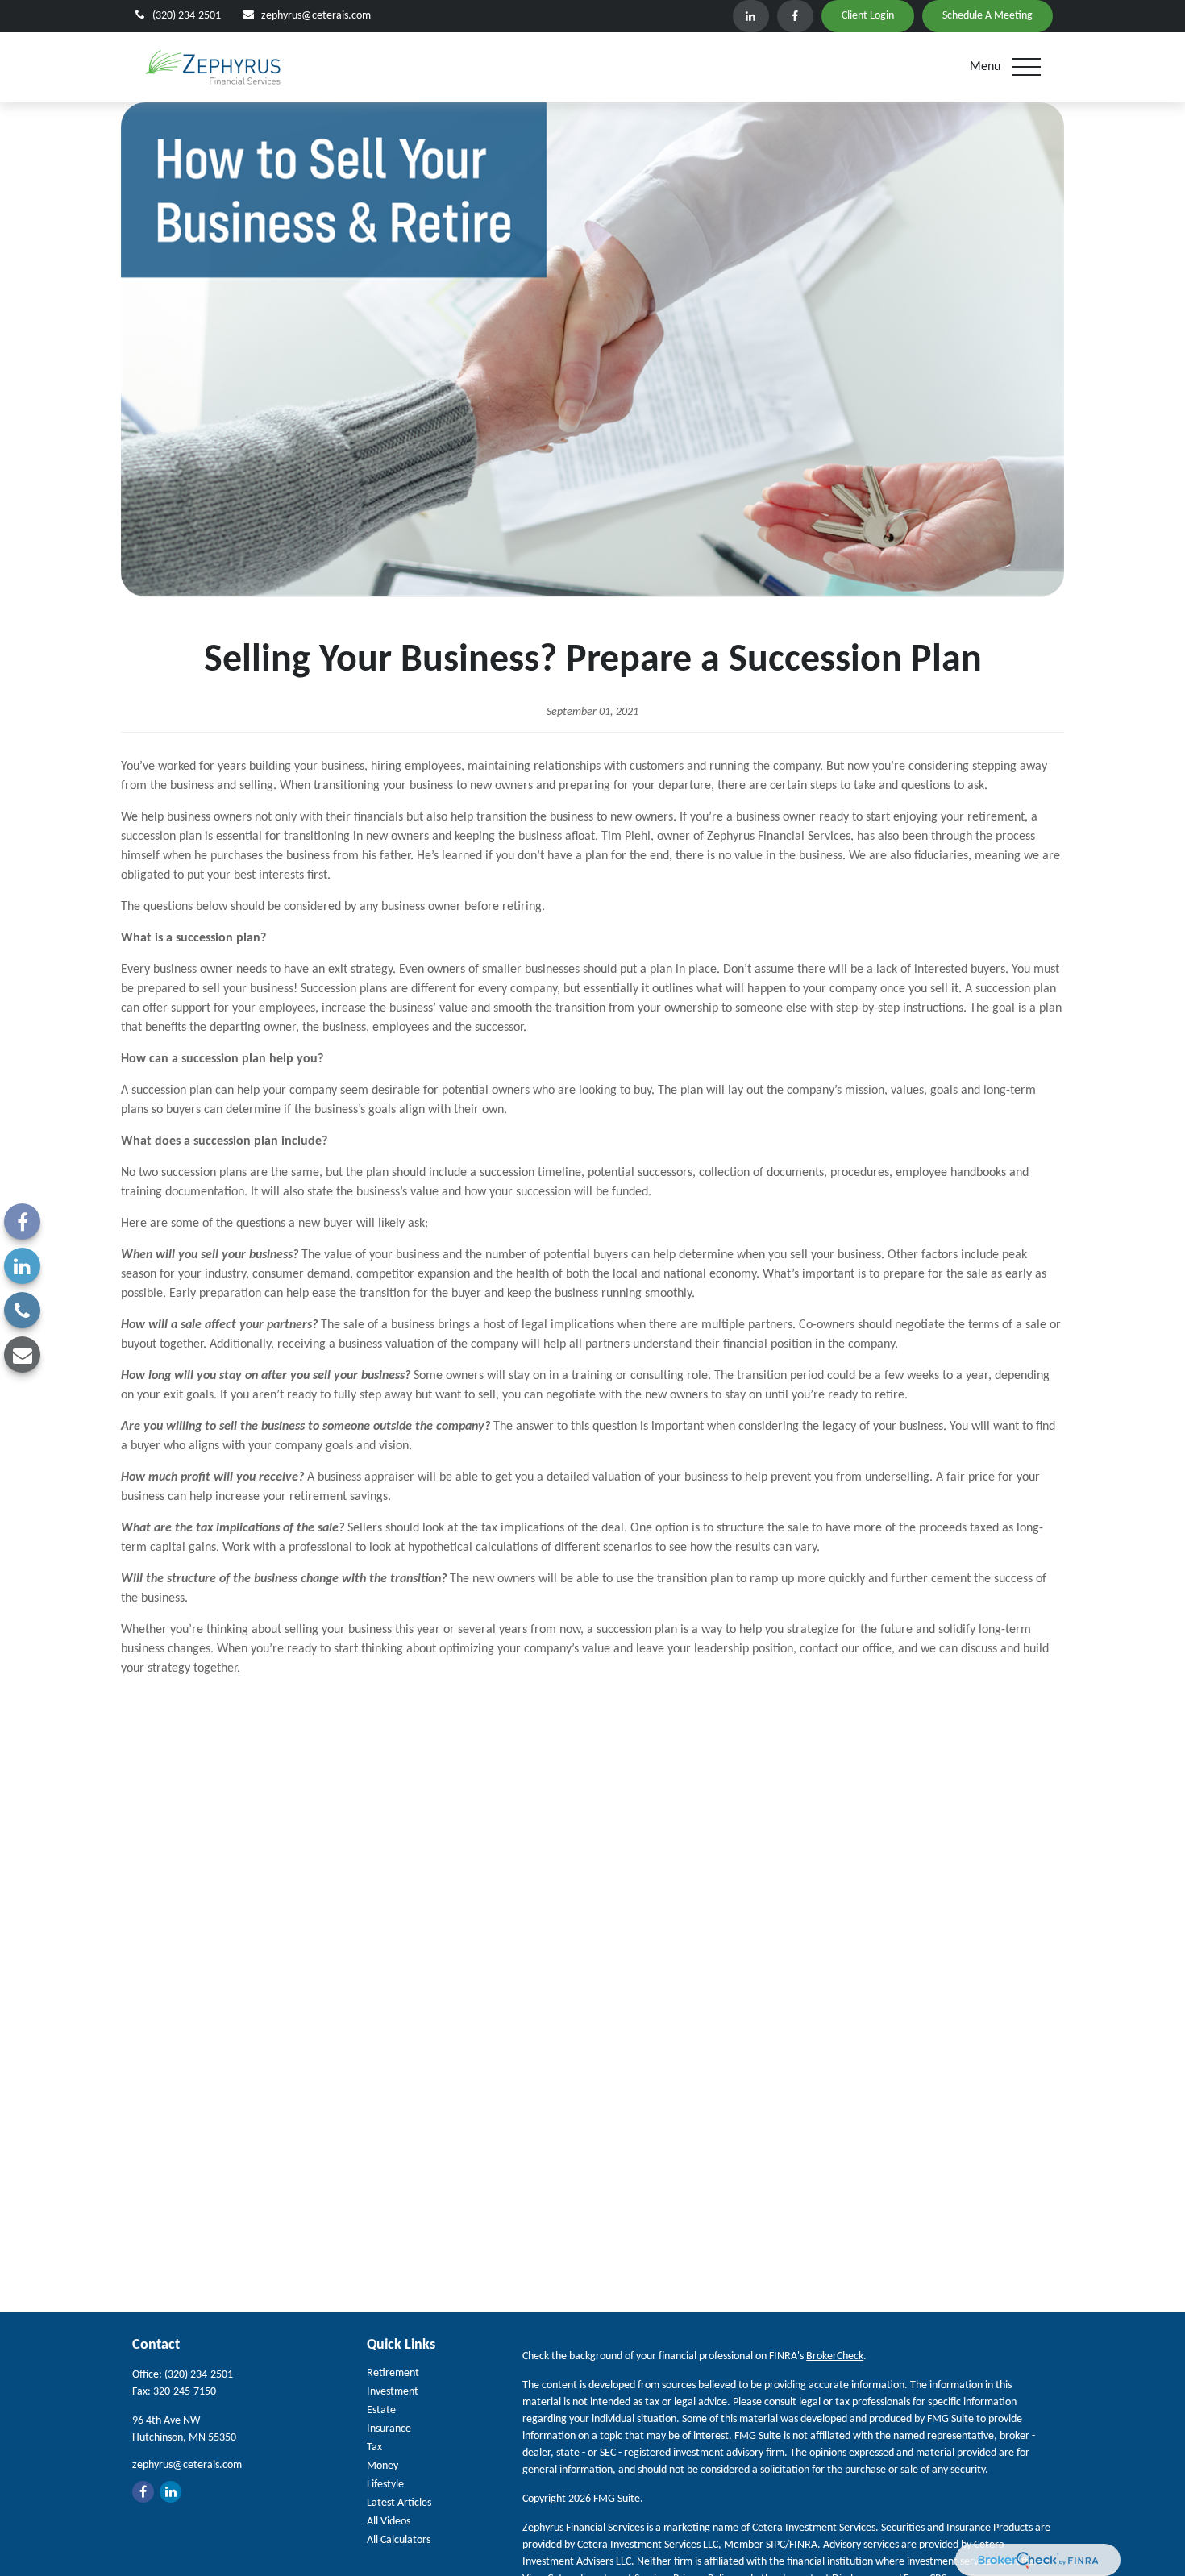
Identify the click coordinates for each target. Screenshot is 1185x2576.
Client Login (868, 16)
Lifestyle (385, 2485)
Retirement (393, 2373)
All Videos (389, 2522)
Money (383, 2466)
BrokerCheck (835, 2356)
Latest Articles (399, 2503)
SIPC (775, 2545)
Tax (374, 2447)
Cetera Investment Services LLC (648, 2545)
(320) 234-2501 (187, 16)
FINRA (803, 2545)
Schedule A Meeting (987, 16)
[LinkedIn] (751, 16)
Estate (381, 2410)
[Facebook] (795, 16)
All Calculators (399, 2540)
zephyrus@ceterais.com (316, 16)
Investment (393, 2392)
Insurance (389, 2429)
